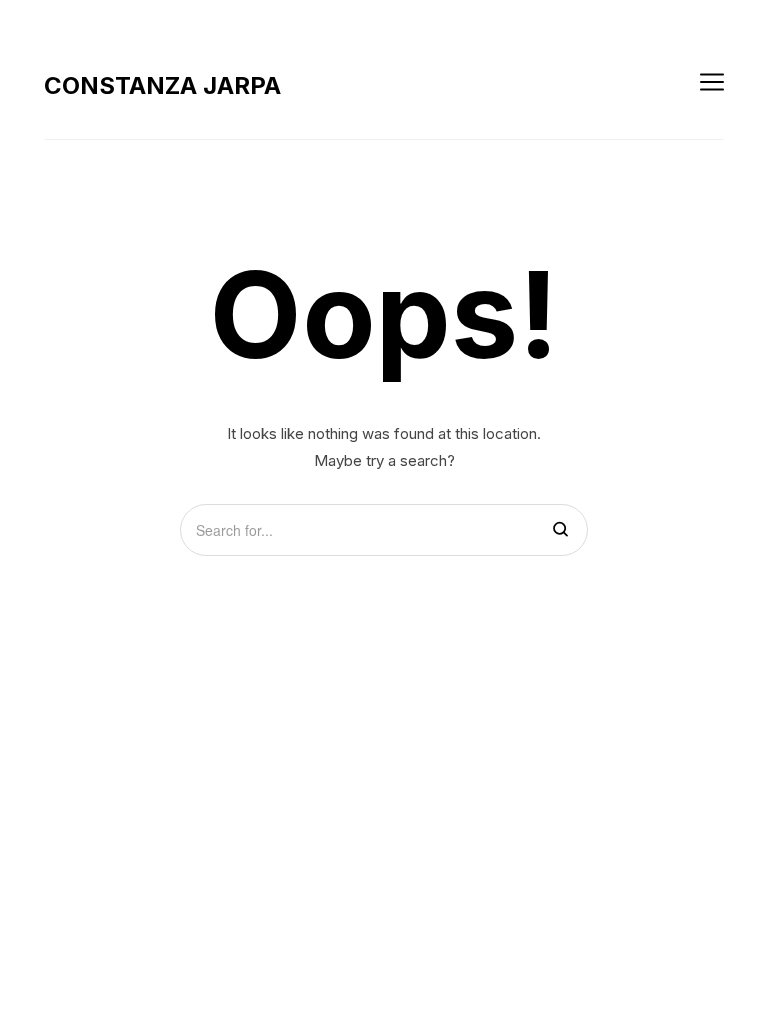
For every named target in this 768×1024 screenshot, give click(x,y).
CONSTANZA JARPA (162, 85)
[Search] (560, 530)
